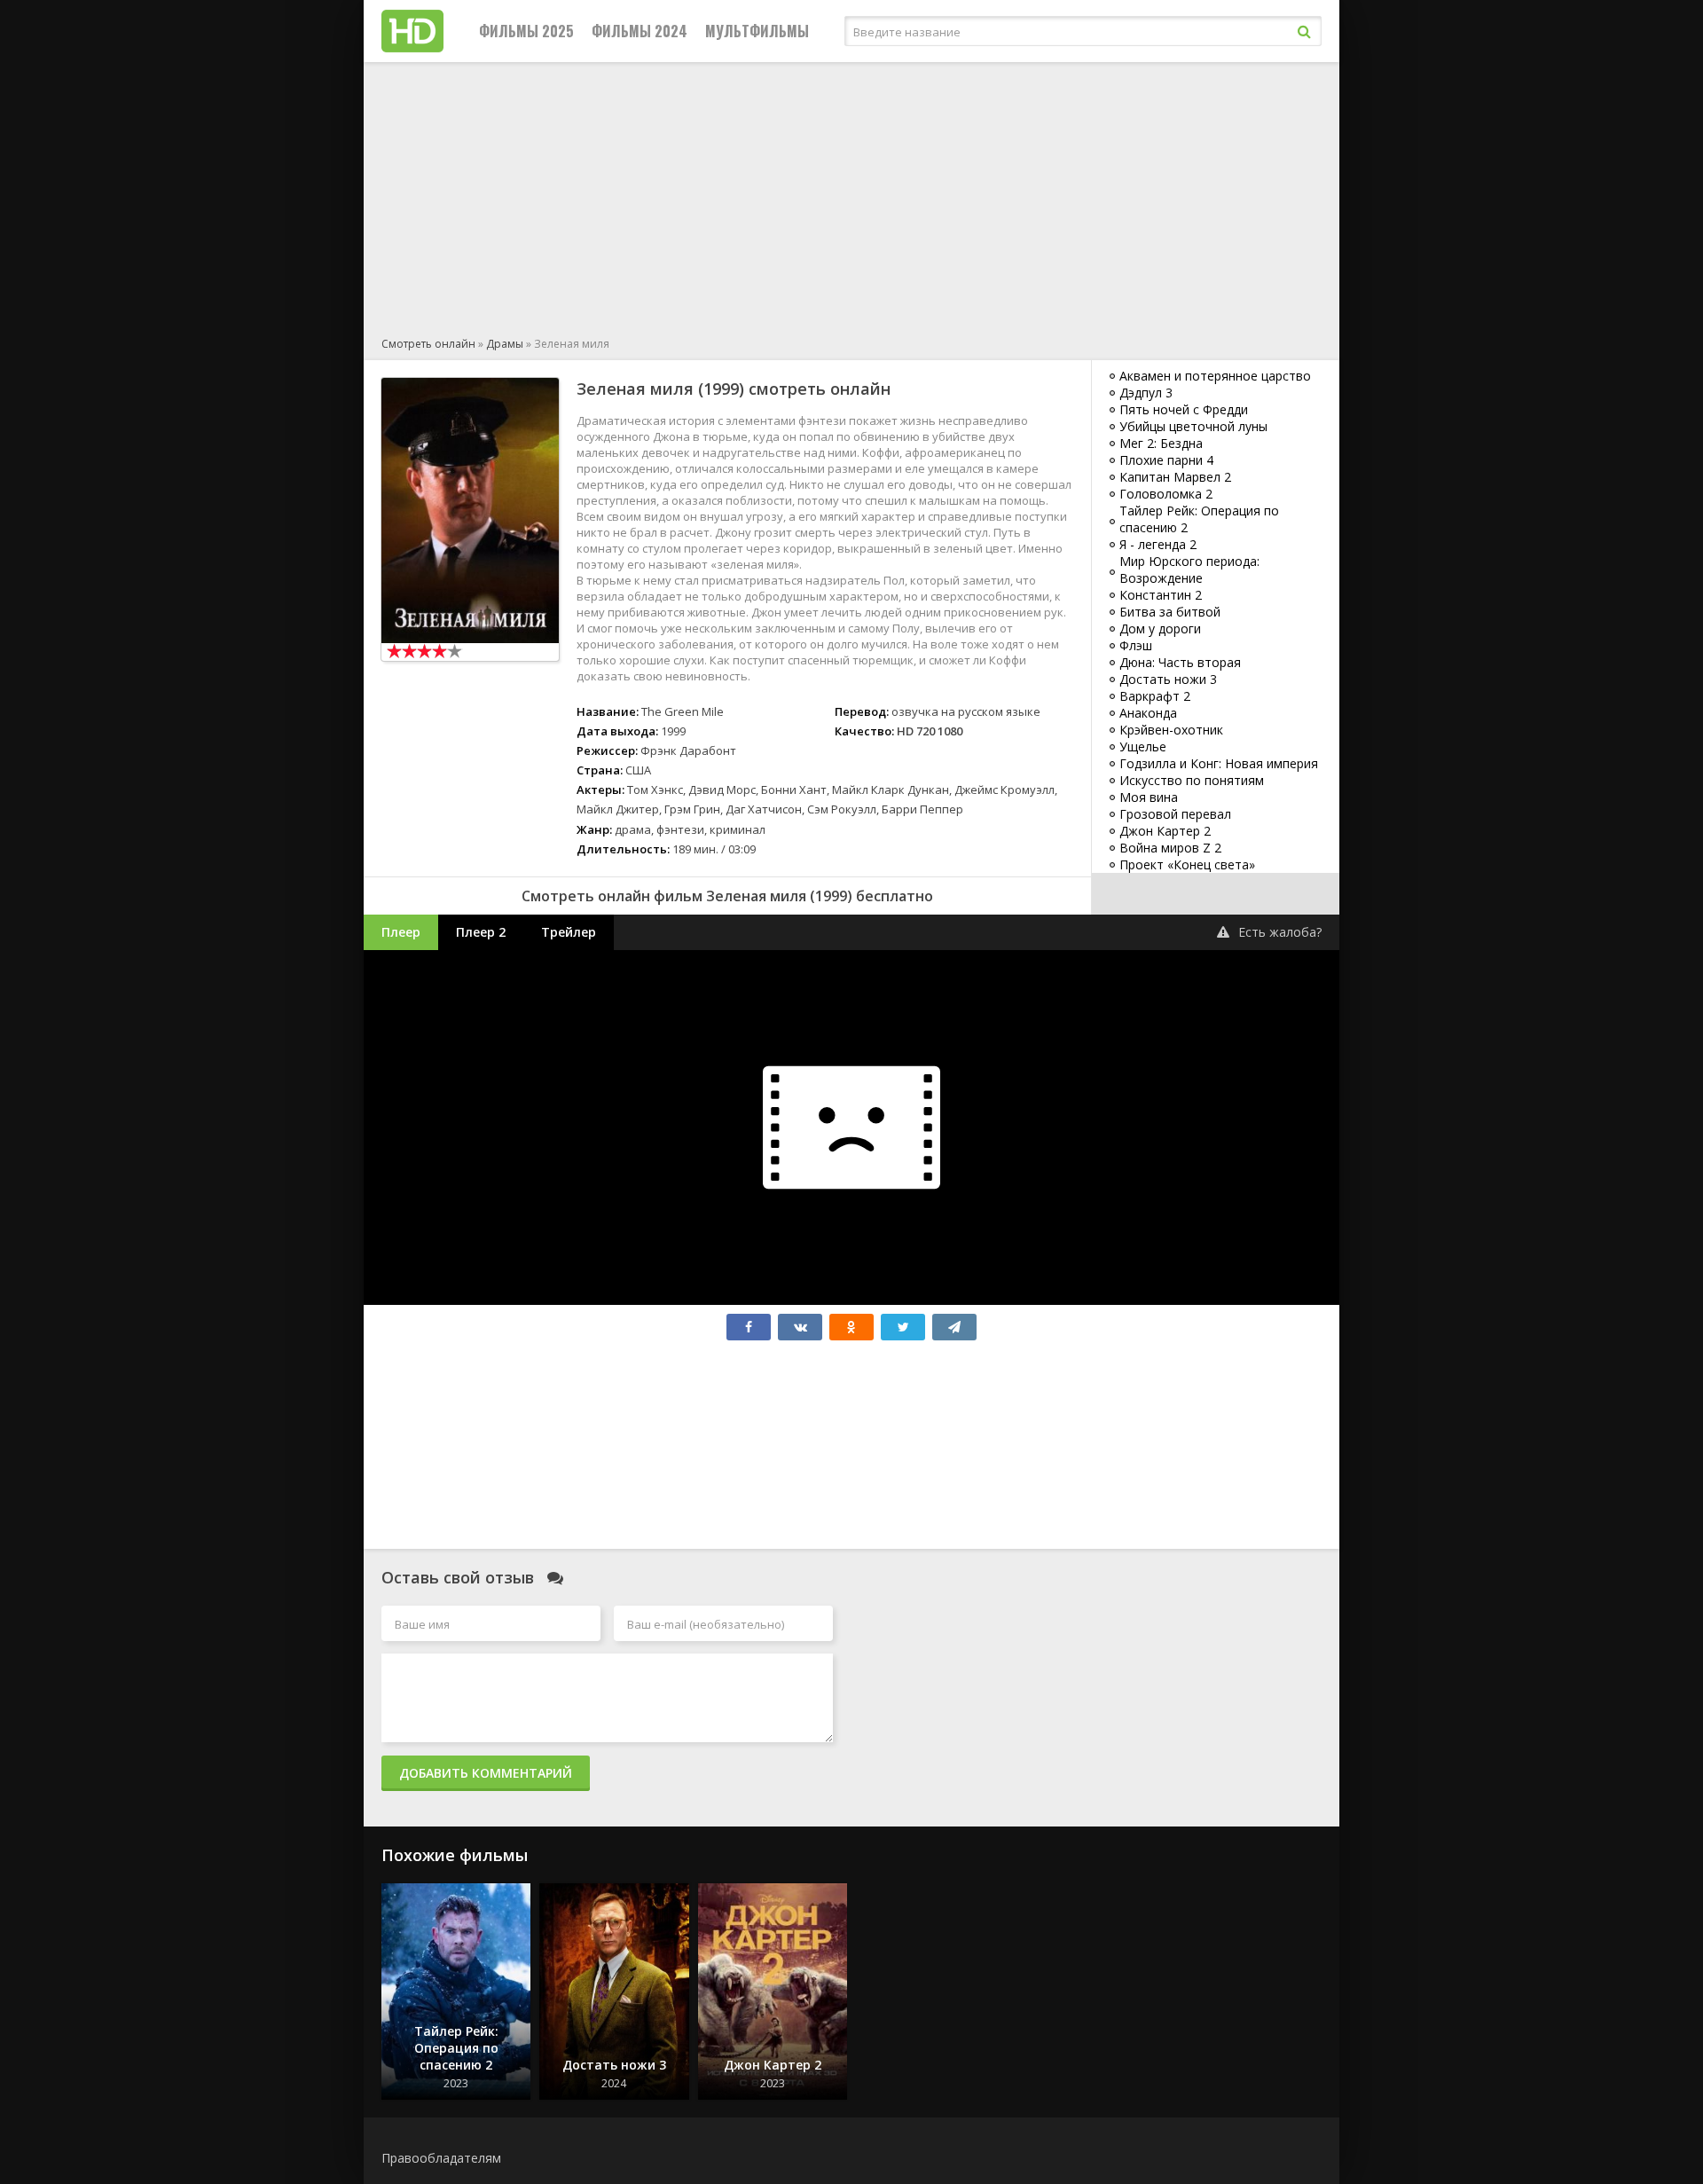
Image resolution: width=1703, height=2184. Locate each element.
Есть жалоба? (1280, 932)
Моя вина (1149, 797)
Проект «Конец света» (1187, 864)
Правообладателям (441, 2158)
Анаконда (1148, 713)
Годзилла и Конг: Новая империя (1219, 763)
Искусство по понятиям (1192, 780)
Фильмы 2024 (640, 31)
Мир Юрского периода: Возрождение (1189, 570)
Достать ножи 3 (1168, 679)
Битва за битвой (1170, 612)
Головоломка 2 (1166, 494)
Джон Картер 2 (1165, 831)
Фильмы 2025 (526, 31)
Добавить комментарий (486, 1773)
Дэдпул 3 (1146, 393)
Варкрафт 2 (1155, 696)
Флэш (1136, 645)
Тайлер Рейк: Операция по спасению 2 (1199, 519)
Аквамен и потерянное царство (1215, 376)
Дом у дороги (1160, 628)
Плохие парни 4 (1166, 460)
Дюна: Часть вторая (1180, 662)
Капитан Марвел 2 (1175, 477)
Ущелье (1143, 746)
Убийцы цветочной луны (1193, 426)
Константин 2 (1161, 595)
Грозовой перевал (1175, 814)
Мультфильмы (757, 31)
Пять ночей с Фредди (1184, 409)
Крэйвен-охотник (1171, 730)
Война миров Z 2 (1170, 848)
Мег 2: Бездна (1161, 443)
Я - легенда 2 (1158, 544)
